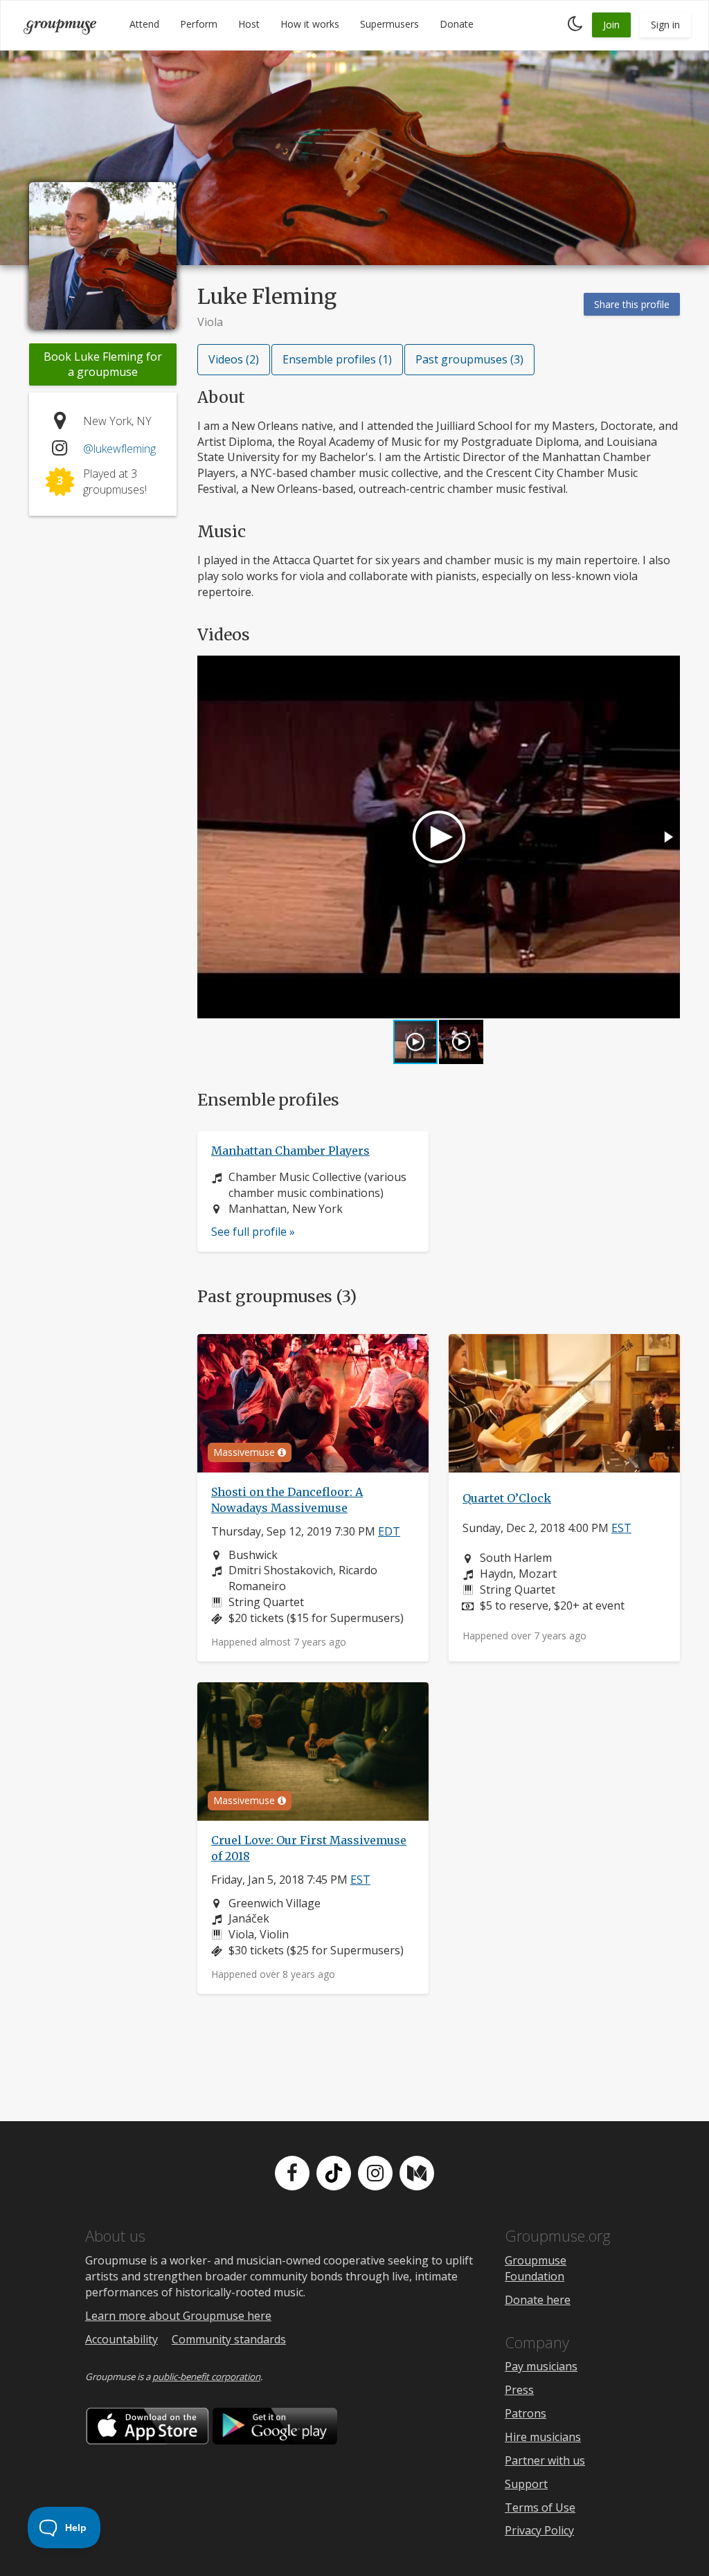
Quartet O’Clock (507, 1498)
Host (249, 24)
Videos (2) (234, 359)
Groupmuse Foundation (536, 2268)
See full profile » (253, 1232)
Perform (199, 24)
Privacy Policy (539, 2530)
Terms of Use (540, 2507)
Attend (144, 24)
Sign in (665, 25)
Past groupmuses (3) (469, 359)
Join (611, 25)
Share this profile (632, 304)
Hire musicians (543, 2437)
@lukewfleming (119, 449)
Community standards (229, 2339)
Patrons (526, 2413)
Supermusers (389, 24)
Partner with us (545, 2460)
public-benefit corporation (206, 2377)
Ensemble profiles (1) (337, 359)
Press (519, 2390)
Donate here (538, 2300)
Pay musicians (541, 2366)
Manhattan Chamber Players (290, 1151)
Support (526, 2484)
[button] (667, 837)
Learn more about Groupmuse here (178, 2316)
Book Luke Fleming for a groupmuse (103, 364)
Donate (457, 24)
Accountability (122, 2339)
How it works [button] (310, 24)
